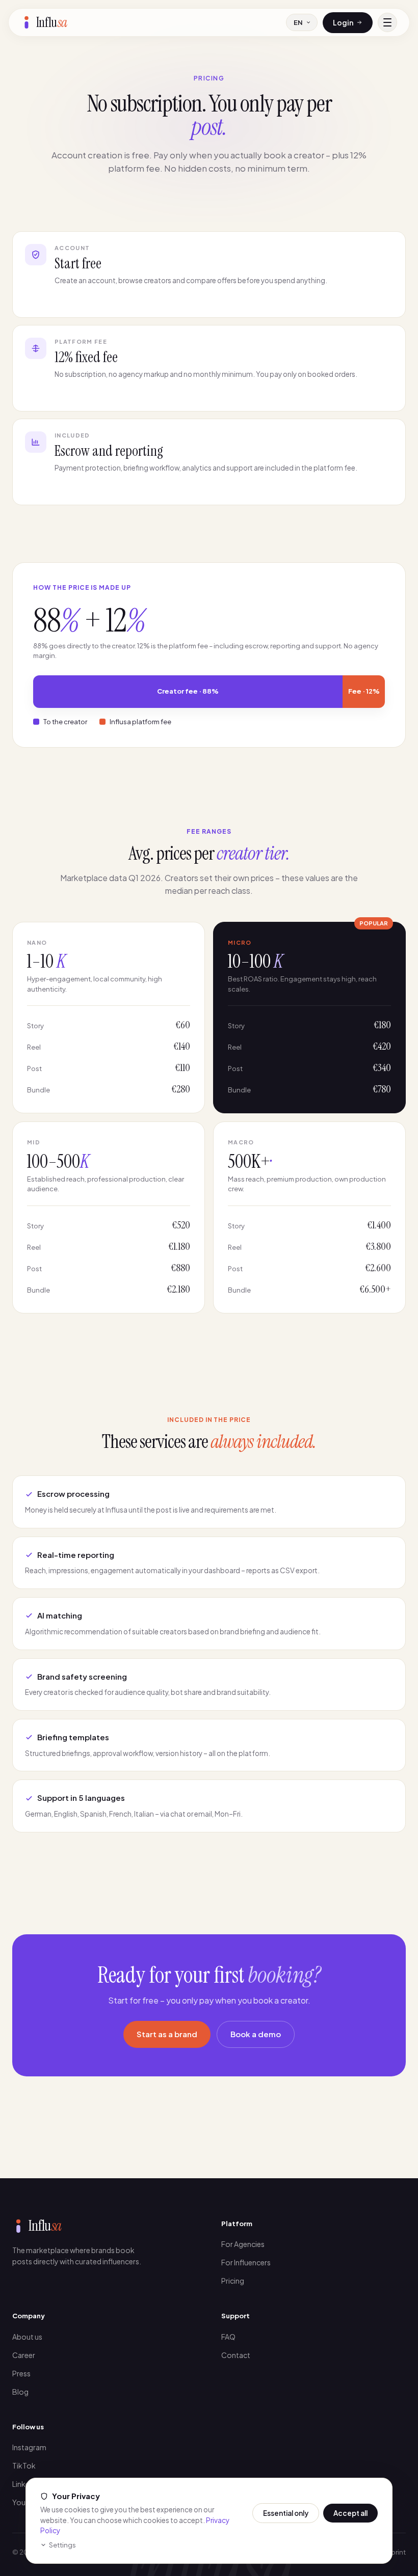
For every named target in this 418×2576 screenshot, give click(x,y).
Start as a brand (167, 2034)
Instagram (29, 2447)
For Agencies (243, 2244)
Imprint (395, 2552)
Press (21, 2373)
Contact (236, 2355)
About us (27, 2337)
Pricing (233, 2281)
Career (24, 2355)
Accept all (350, 2513)
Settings (62, 2545)
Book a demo (256, 2034)
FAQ (228, 2337)
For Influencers (246, 2262)
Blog (20, 2392)
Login (343, 22)
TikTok (24, 2465)
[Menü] (387, 22)
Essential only (286, 2513)
